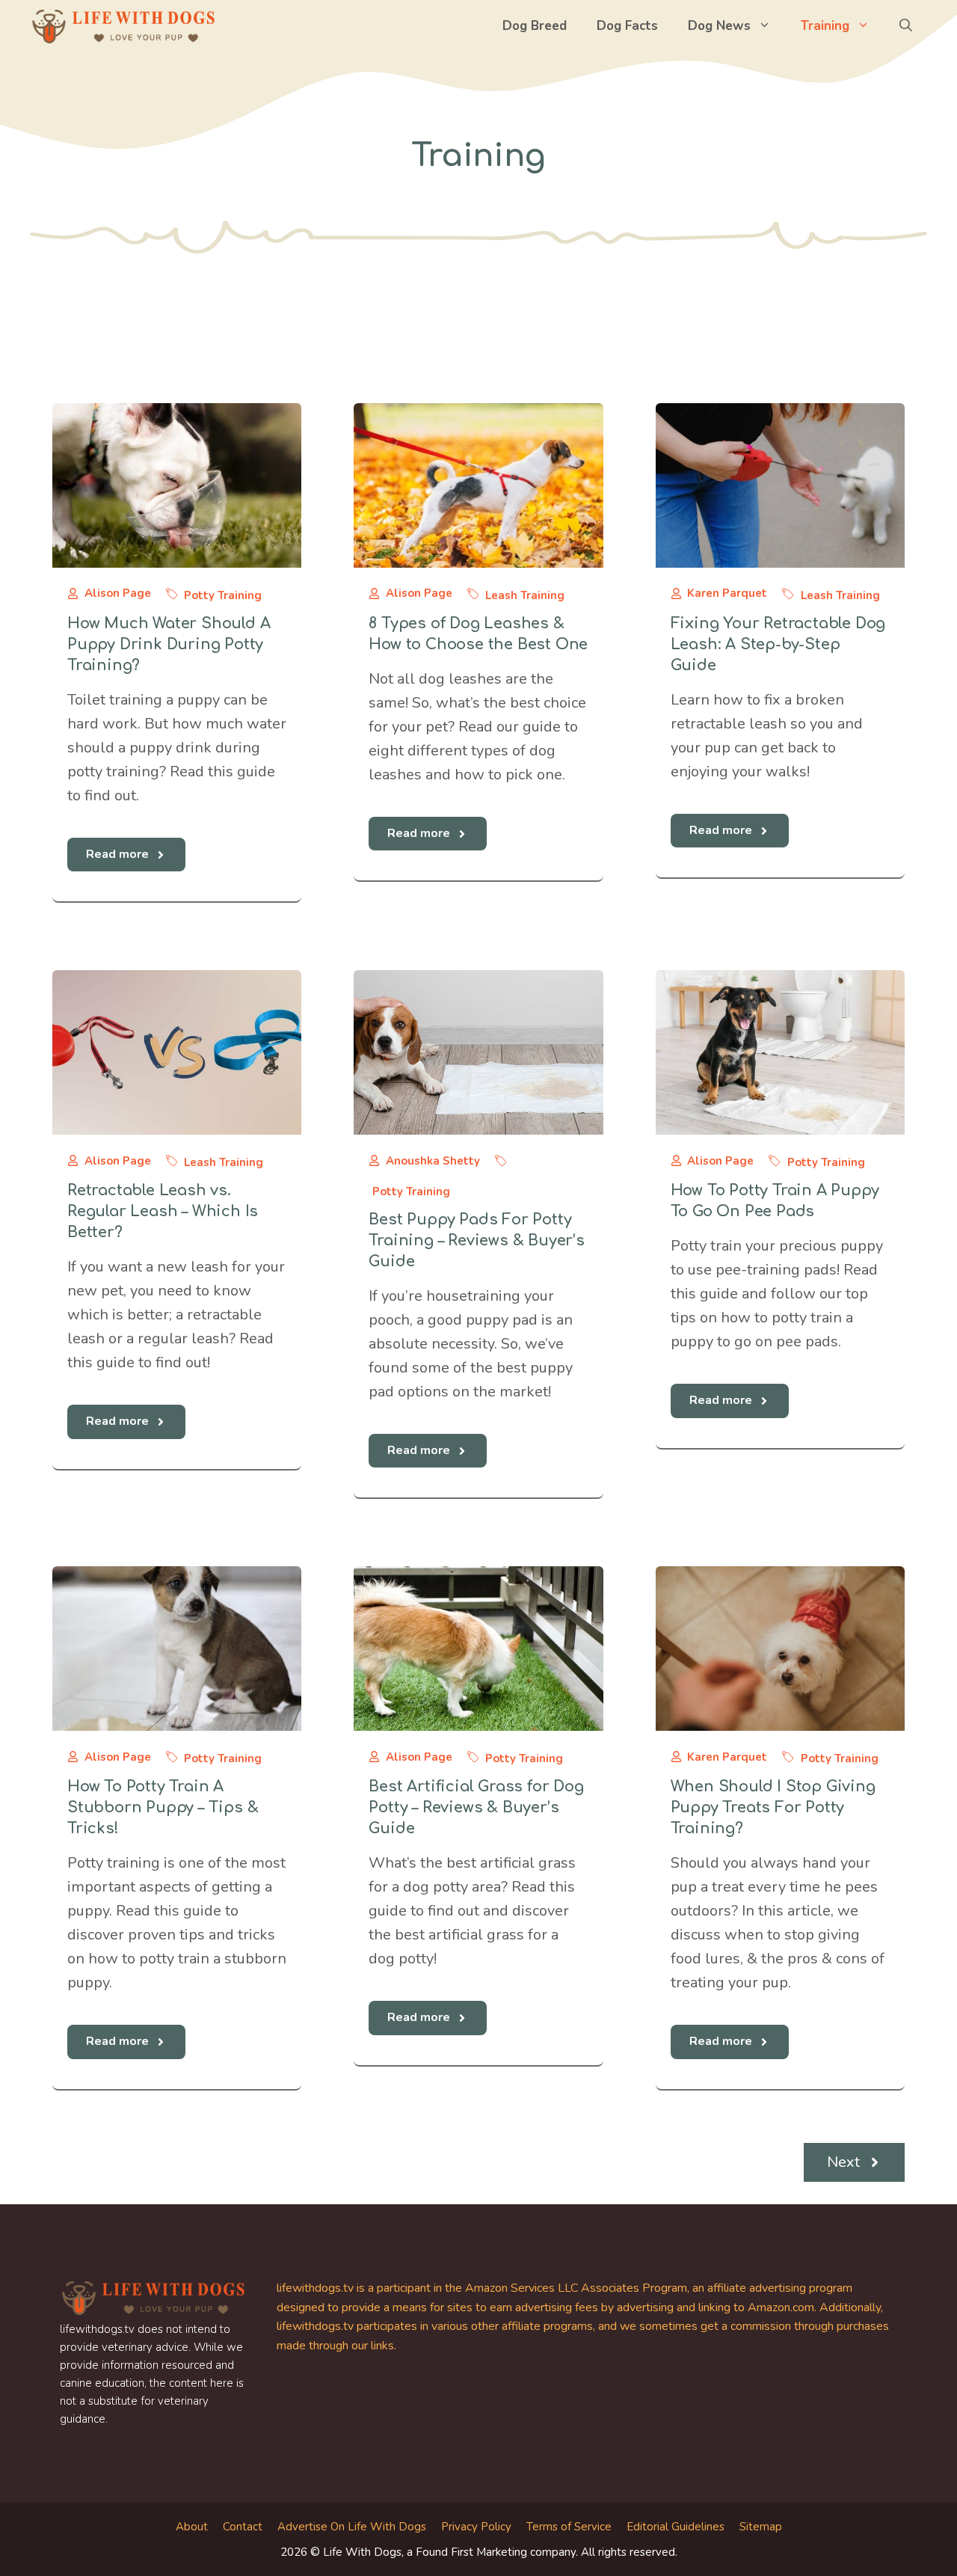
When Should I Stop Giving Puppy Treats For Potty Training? (773, 1807)
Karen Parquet (727, 593)
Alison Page (118, 593)
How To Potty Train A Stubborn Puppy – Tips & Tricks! (163, 1807)
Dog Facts (627, 26)
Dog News (719, 26)
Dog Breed (535, 26)
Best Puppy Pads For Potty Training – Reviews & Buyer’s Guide (476, 1241)
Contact (243, 2527)
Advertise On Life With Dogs (352, 2527)
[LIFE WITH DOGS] (123, 26)
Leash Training (525, 595)
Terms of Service (569, 2527)
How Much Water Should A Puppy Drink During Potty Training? (169, 644)
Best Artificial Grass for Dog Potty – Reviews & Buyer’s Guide (476, 1807)
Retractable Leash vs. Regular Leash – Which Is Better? (163, 1211)
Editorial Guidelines (676, 2527)
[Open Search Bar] (906, 26)
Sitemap (761, 2527)
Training (825, 26)
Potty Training (223, 595)
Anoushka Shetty (433, 1161)
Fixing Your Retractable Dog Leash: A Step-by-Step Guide (778, 644)
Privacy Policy (476, 2527)
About (192, 2527)
